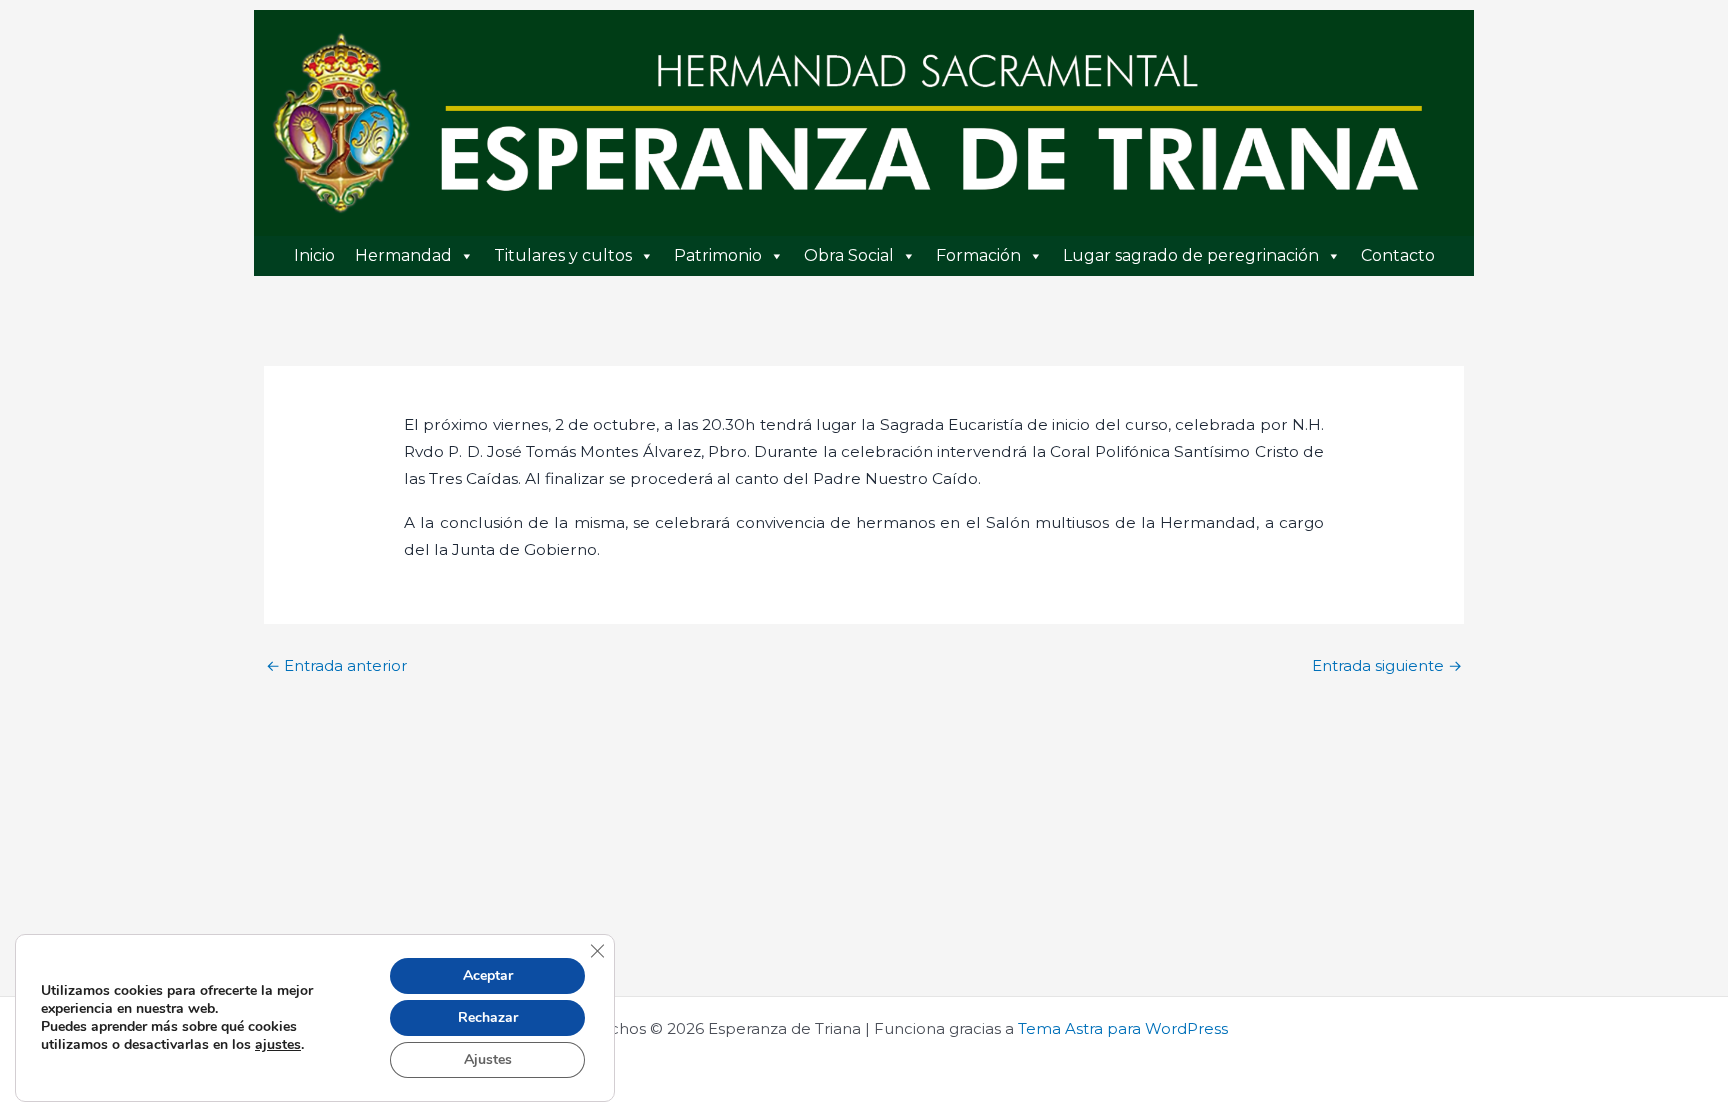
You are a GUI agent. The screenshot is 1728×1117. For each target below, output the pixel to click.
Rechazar (488, 1017)
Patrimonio (718, 255)
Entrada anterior (336, 665)
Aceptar (488, 975)
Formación (978, 255)
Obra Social (849, 255)
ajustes (278, 1045)
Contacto (1398, 255)
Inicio (314, 255)
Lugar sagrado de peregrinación (1191, 255)
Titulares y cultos (563, 255)
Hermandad (403, 255)
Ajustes (488, 1059)
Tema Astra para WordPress (1123, 1028)
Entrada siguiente (1387, 665)
